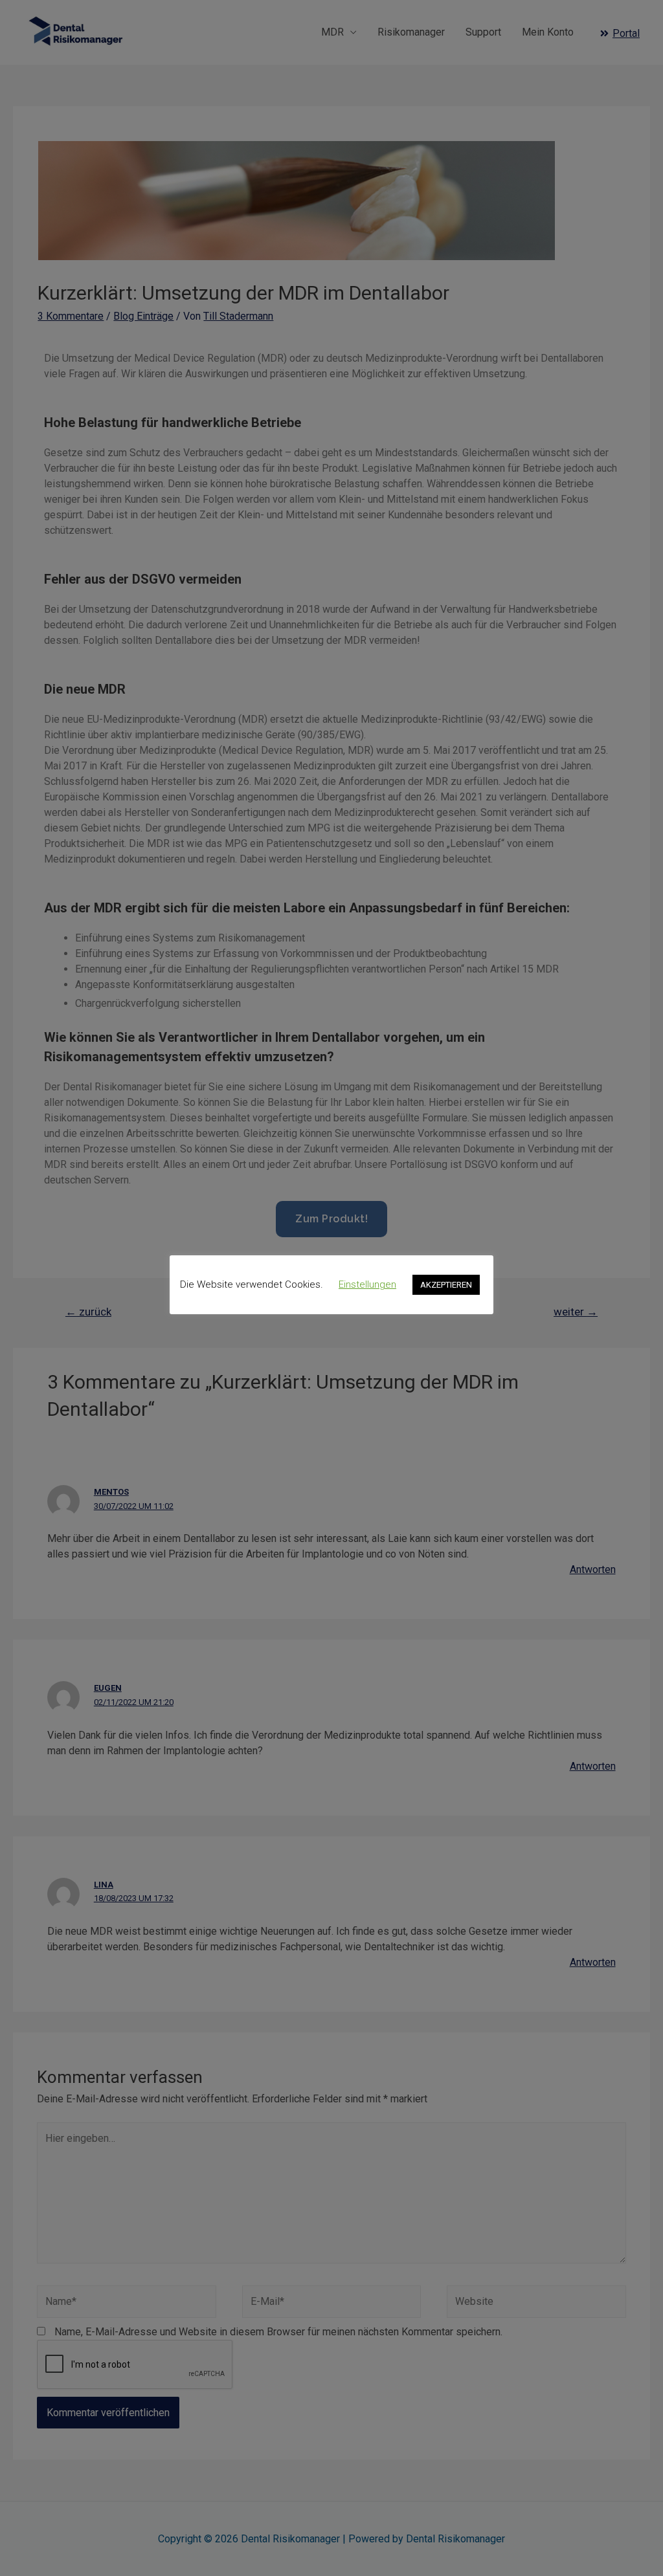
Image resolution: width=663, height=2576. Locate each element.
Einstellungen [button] (367, 1284)
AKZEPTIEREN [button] (446, 1285)
